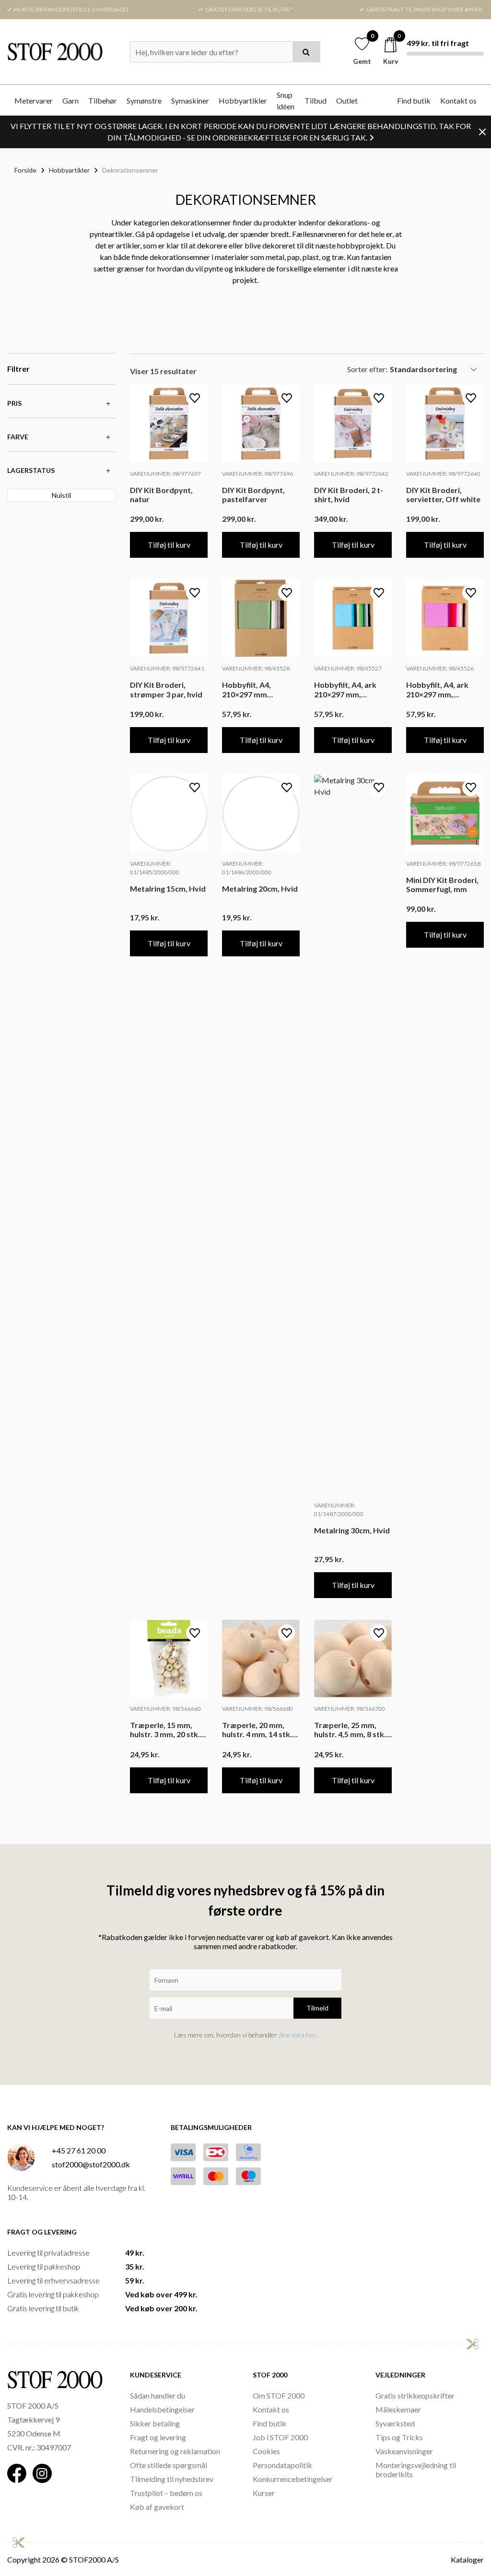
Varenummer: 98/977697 (165, 474)
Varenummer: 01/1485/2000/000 (155, 868)
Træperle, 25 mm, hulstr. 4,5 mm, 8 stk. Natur (350, 1729)
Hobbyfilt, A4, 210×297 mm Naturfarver (246, 689)
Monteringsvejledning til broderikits (416, 2470)
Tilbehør (103, 100)
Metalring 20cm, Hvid (260, 888)
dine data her (297, 2035)
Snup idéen (286, 100)
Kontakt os (458, 100)
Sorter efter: (367, 369)
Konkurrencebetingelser (293, 2479)
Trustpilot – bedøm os (166, 2493)
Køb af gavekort (157, 2507)
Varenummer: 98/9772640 (443, 474)
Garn (70, 100)
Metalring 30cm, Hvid (352, 1530)
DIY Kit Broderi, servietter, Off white (443, 494)
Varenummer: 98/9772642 (351, 474)
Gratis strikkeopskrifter (415, 2395)
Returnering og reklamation (175, 2451)
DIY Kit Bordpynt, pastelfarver (253, 494)
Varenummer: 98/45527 (348, 668)
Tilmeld (317, 2008)
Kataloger (467, 2559)
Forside (25, 170)
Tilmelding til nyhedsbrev (172, 2479)
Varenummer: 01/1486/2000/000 (247, 868)
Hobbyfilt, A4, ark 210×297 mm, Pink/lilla (437, 689)
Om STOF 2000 (279, 2395)
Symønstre (144, 100)
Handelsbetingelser (162, 2409)
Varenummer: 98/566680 (257, 1709)
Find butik (414, 100)
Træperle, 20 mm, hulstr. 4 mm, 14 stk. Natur (257, 1729)
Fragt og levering (158, 2437)
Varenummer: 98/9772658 (443, 864)
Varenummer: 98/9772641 (167, 668)
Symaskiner (190, 100)
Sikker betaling (155, 2423)
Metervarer (34, 100)
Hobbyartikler (243, 100)
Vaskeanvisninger (404, 2451)
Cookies (266, 2451)
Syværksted (395, 2423)
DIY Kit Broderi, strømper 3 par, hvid (166, 689)
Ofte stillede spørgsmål (169, 2465)
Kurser (264, 2493)
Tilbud (316, 100)
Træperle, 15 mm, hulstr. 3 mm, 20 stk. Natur (165, 1729)
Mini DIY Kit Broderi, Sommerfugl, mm (442, 884)
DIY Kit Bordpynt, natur (161, 494)
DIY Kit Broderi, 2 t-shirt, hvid (349, 494)
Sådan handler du (158, 2395)
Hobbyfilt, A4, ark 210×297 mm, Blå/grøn (345, 689)
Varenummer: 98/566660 (165, 1709)
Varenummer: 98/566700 (350, 1709)
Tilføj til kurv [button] (169, 545)
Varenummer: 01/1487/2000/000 (339, 1510)
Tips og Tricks (399, 2437)
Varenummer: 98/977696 (257, 474)
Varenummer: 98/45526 (440, 668)
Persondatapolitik (282, 2465)
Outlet (347, 100)
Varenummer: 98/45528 (256, 668)
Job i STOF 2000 (280, 2437)
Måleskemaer (398, 2409)
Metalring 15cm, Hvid (168, 888)
